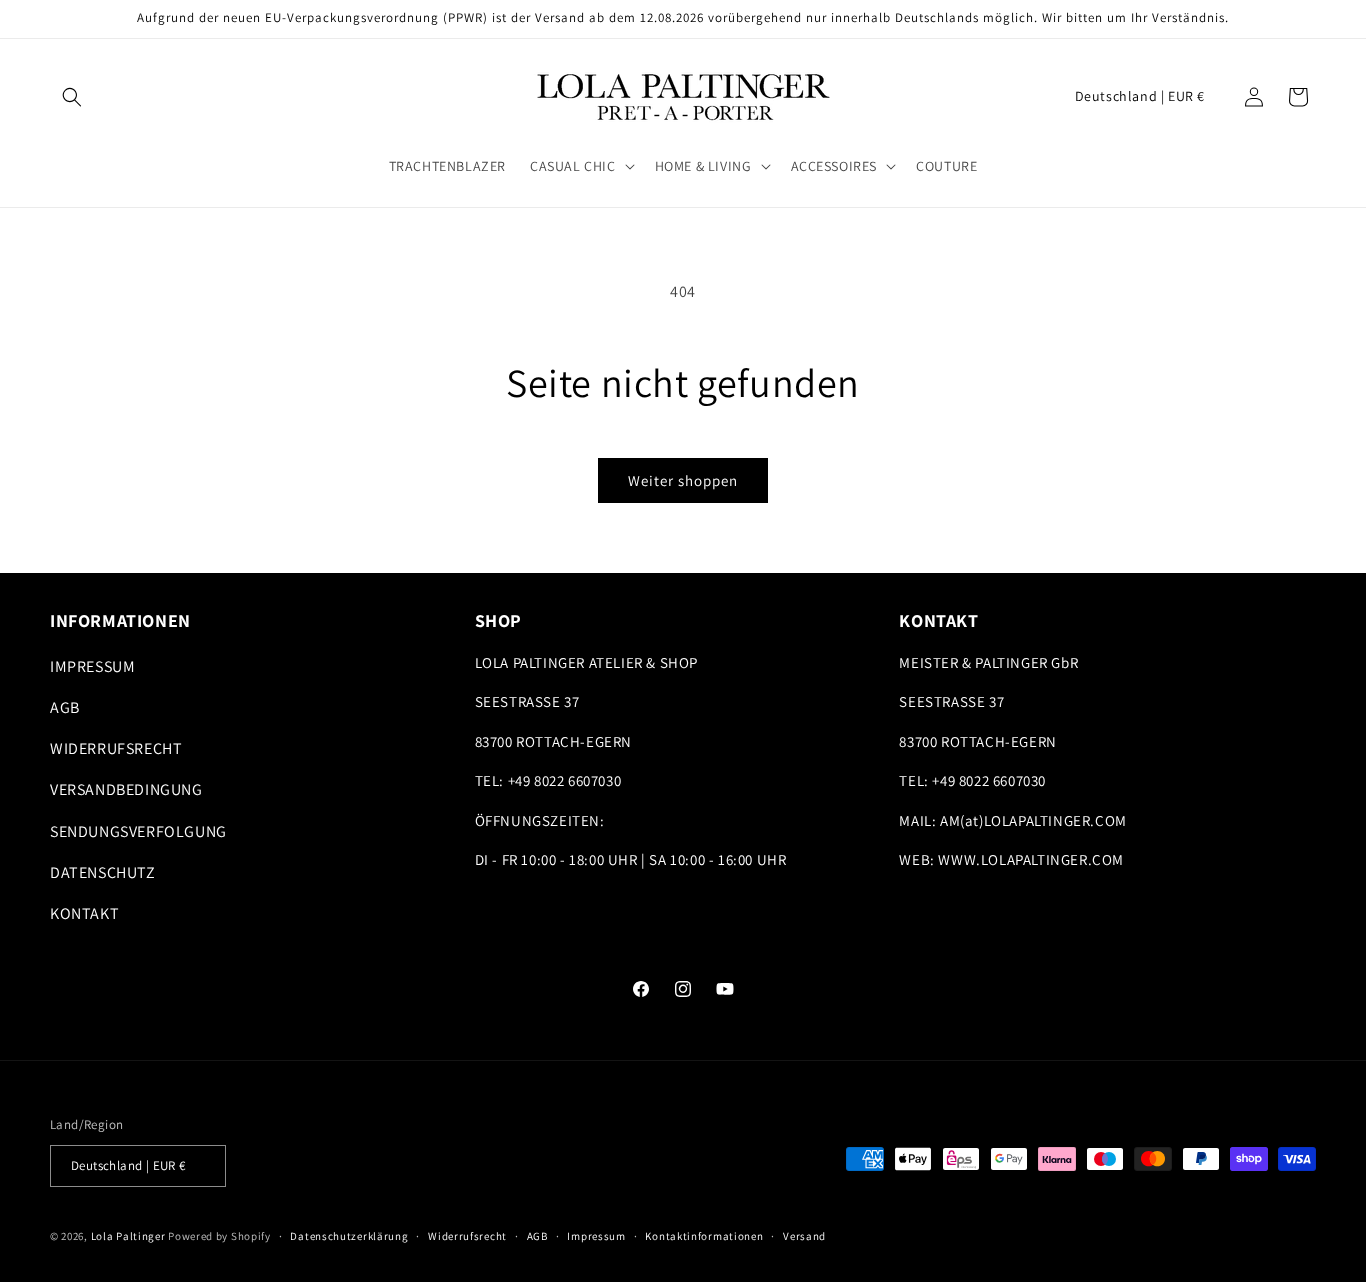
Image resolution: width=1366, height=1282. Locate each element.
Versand (804, 1236)
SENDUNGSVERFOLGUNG (138, 831)
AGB (65, 707)
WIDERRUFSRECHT (116, 748)
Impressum (596, 1236)
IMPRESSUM (92, 666)
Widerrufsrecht (467, 1236)
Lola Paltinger (128, 1236)
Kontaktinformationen (704, 1236)
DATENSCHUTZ (103, 872)
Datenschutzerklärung (349, 1236)
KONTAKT (84, 913)
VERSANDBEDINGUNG (126, 789)
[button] (72, 97)
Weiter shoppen (683, 480)
